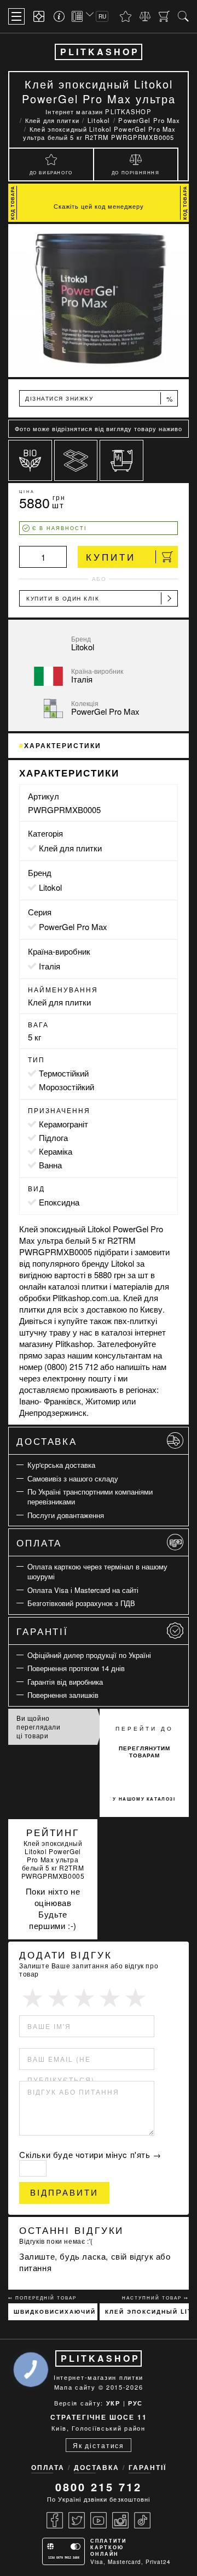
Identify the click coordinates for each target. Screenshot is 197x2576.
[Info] (61, 16)
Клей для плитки (70, 848)
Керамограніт (63, 1124)
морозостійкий (66, 1087)
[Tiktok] (142, 2520)
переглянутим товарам (144, 1752)
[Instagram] (120, 2520)
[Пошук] (183, 16)
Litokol (50, 887)
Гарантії (42, 1631)
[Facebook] (55, 2520)
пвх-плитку (135, 1321)
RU (102, 16)
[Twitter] (77, 2520)
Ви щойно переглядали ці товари (39, 1727)
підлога (53, 1137)
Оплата (39, 1542)
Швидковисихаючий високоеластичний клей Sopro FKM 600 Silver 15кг (56, 2312)
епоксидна (59, 1202)
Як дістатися (99, 2445)
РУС (135, 2403)
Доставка (47, 1441)
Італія (50, 966)
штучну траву (45, 1332)
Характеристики (63, 745)
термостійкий (64, 1073)
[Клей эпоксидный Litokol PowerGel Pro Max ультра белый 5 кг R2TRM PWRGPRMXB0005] (99, 301)
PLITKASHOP (100, 52)
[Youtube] (99, 2520)
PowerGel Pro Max (73, 927)
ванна (50, 1165)
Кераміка (56, 1151)
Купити (111, 557)
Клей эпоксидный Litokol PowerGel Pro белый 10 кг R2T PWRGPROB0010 (147, 2312)
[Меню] (16, 16)
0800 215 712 (99, 2487)
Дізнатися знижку (99, 399)
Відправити (64, 2193)
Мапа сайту (75, 2387)
